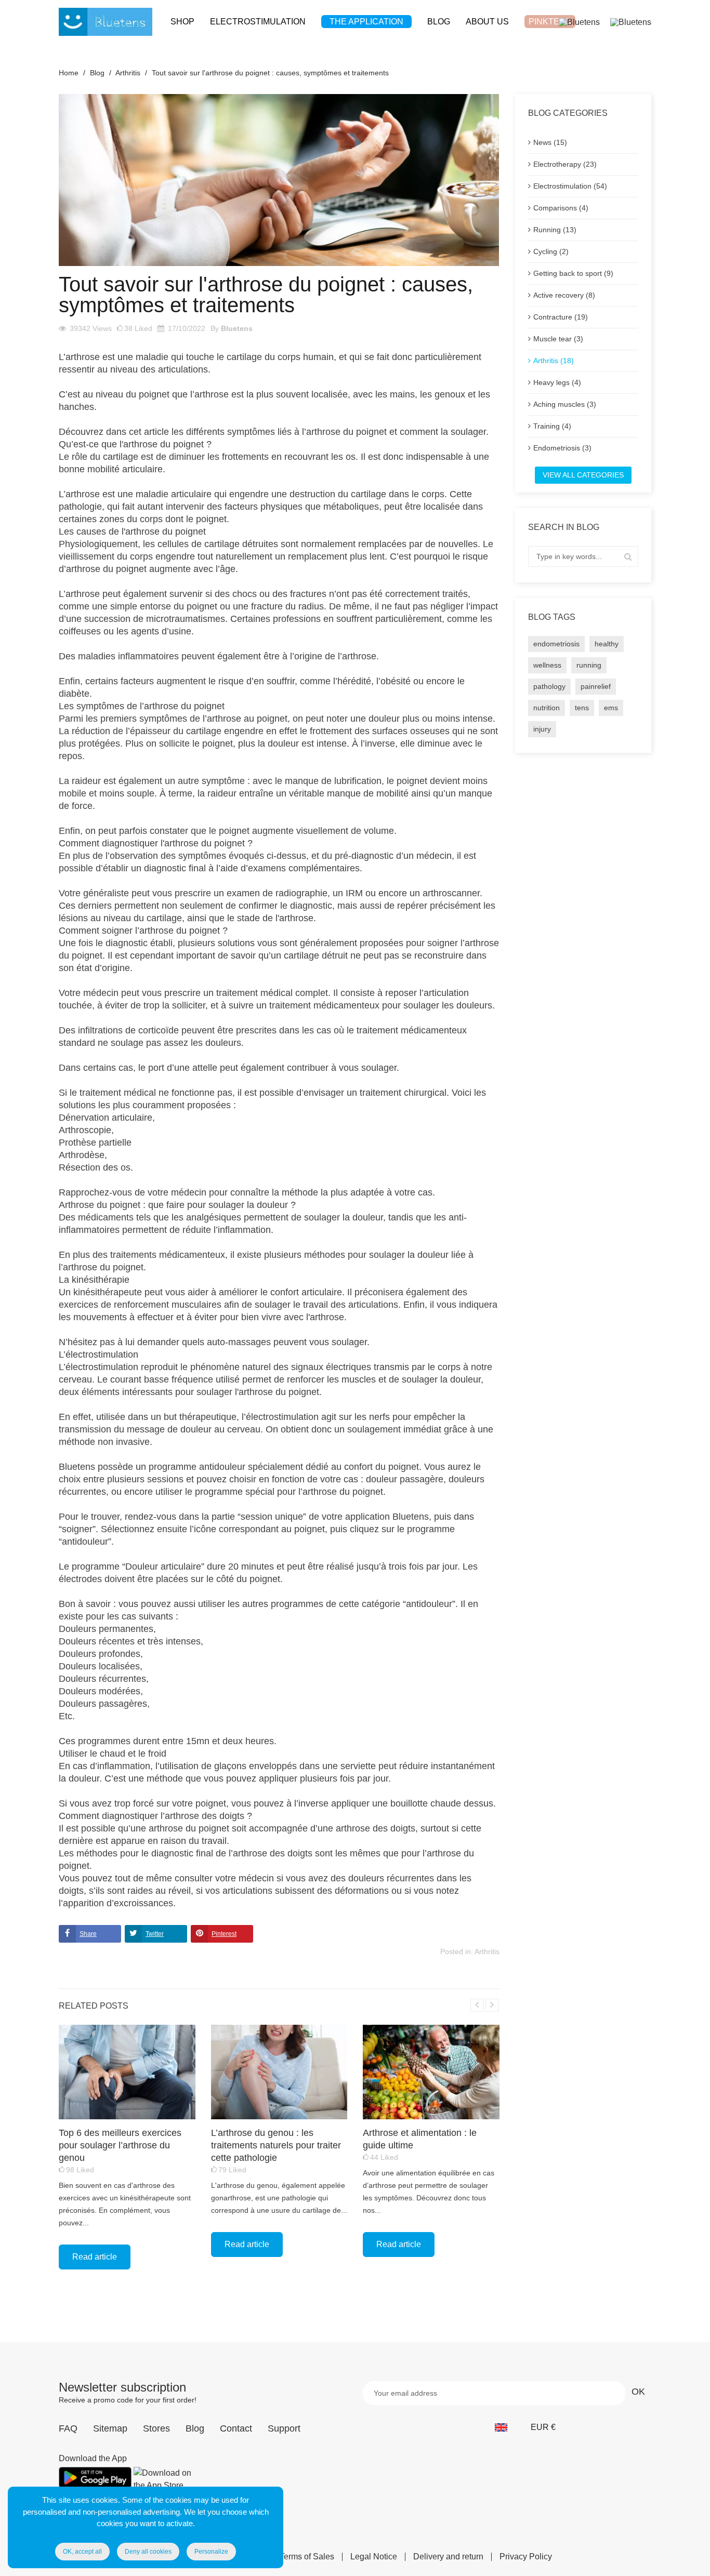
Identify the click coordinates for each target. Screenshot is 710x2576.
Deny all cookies (148, 2552)
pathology (549, 686)
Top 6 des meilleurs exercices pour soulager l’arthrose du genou (120, 2145)
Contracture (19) (561, 317)
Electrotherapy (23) (565, 164)
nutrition (547, 708)
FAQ (68, 2428)
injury (542, 729)
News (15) (550, 142)
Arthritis (487, 1951)
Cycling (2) (551, 251)
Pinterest (224, 1934)
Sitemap (110, 2428)
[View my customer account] (579, 22)
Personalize (211, 2552)
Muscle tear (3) (558, 339)
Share (88, 1934)
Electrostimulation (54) (570, 186)
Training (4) (552, 426)
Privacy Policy (526, 2557)
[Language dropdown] (507, 2427)
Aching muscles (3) (565, 404)
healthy (607, 644)
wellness (547, 665)
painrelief (596, 686)
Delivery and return (448, 2557)
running (589, 665)
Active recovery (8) (564, 295)
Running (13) (555, 230)
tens (582, 708)
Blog (195, 2428)
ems (611, 708)
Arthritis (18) (554, 361)
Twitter (155, 1934)
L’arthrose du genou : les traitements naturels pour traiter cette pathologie (276, 2145)
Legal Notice (374, 2557)
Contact (236, 2428)
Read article (95, 2257)
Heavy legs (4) (557, 382)
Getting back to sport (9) (573, 273)
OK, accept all (82, 2552)
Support (284, 2428)
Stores (156, 2428)
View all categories (583, 475)
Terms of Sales (307, 2557)
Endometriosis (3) (562, 448)
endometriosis (556, 644)
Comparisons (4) (561, 208)
